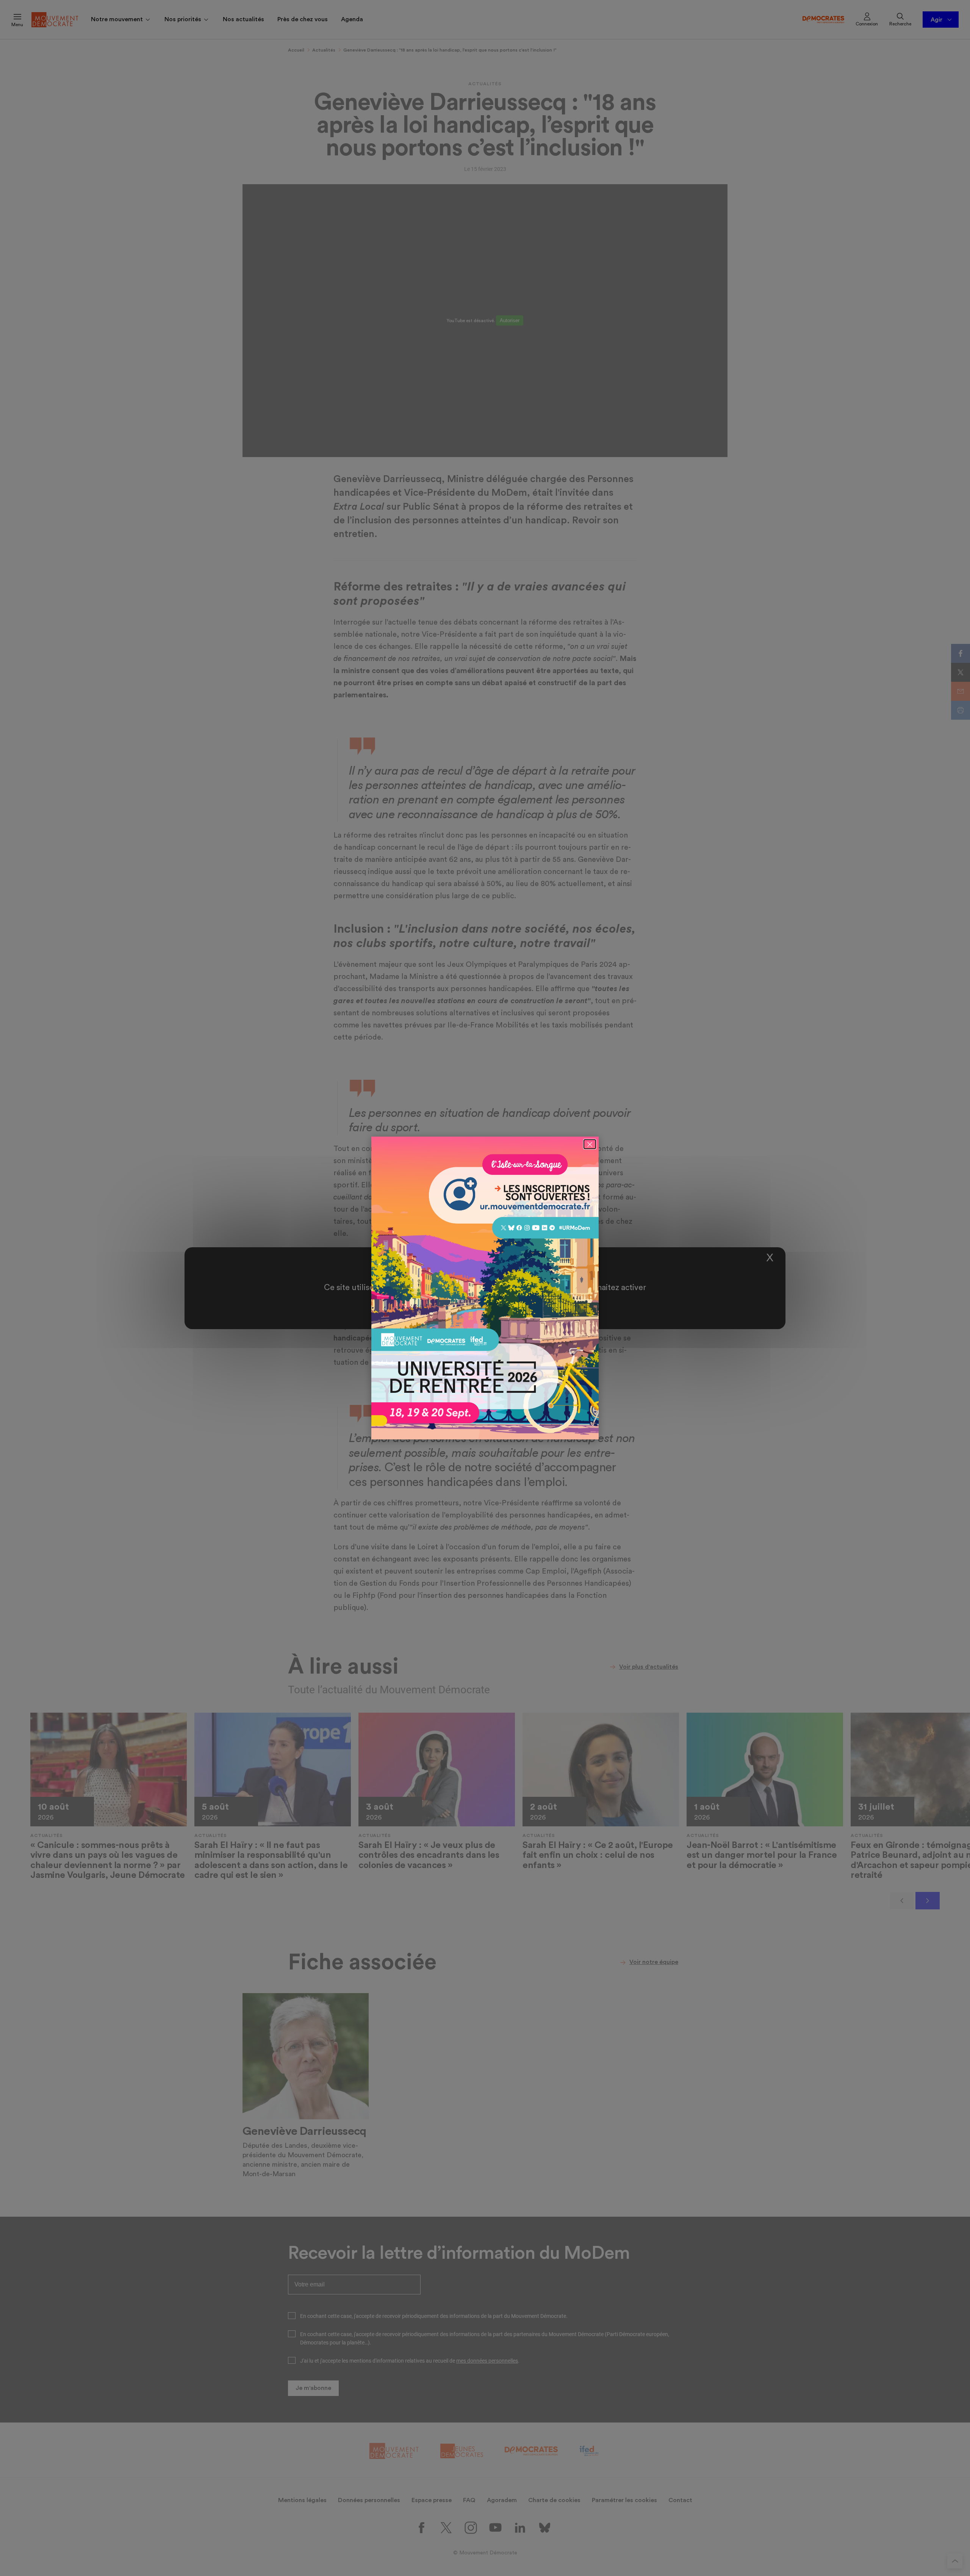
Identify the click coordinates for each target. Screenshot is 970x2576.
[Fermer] (590, 1144)
